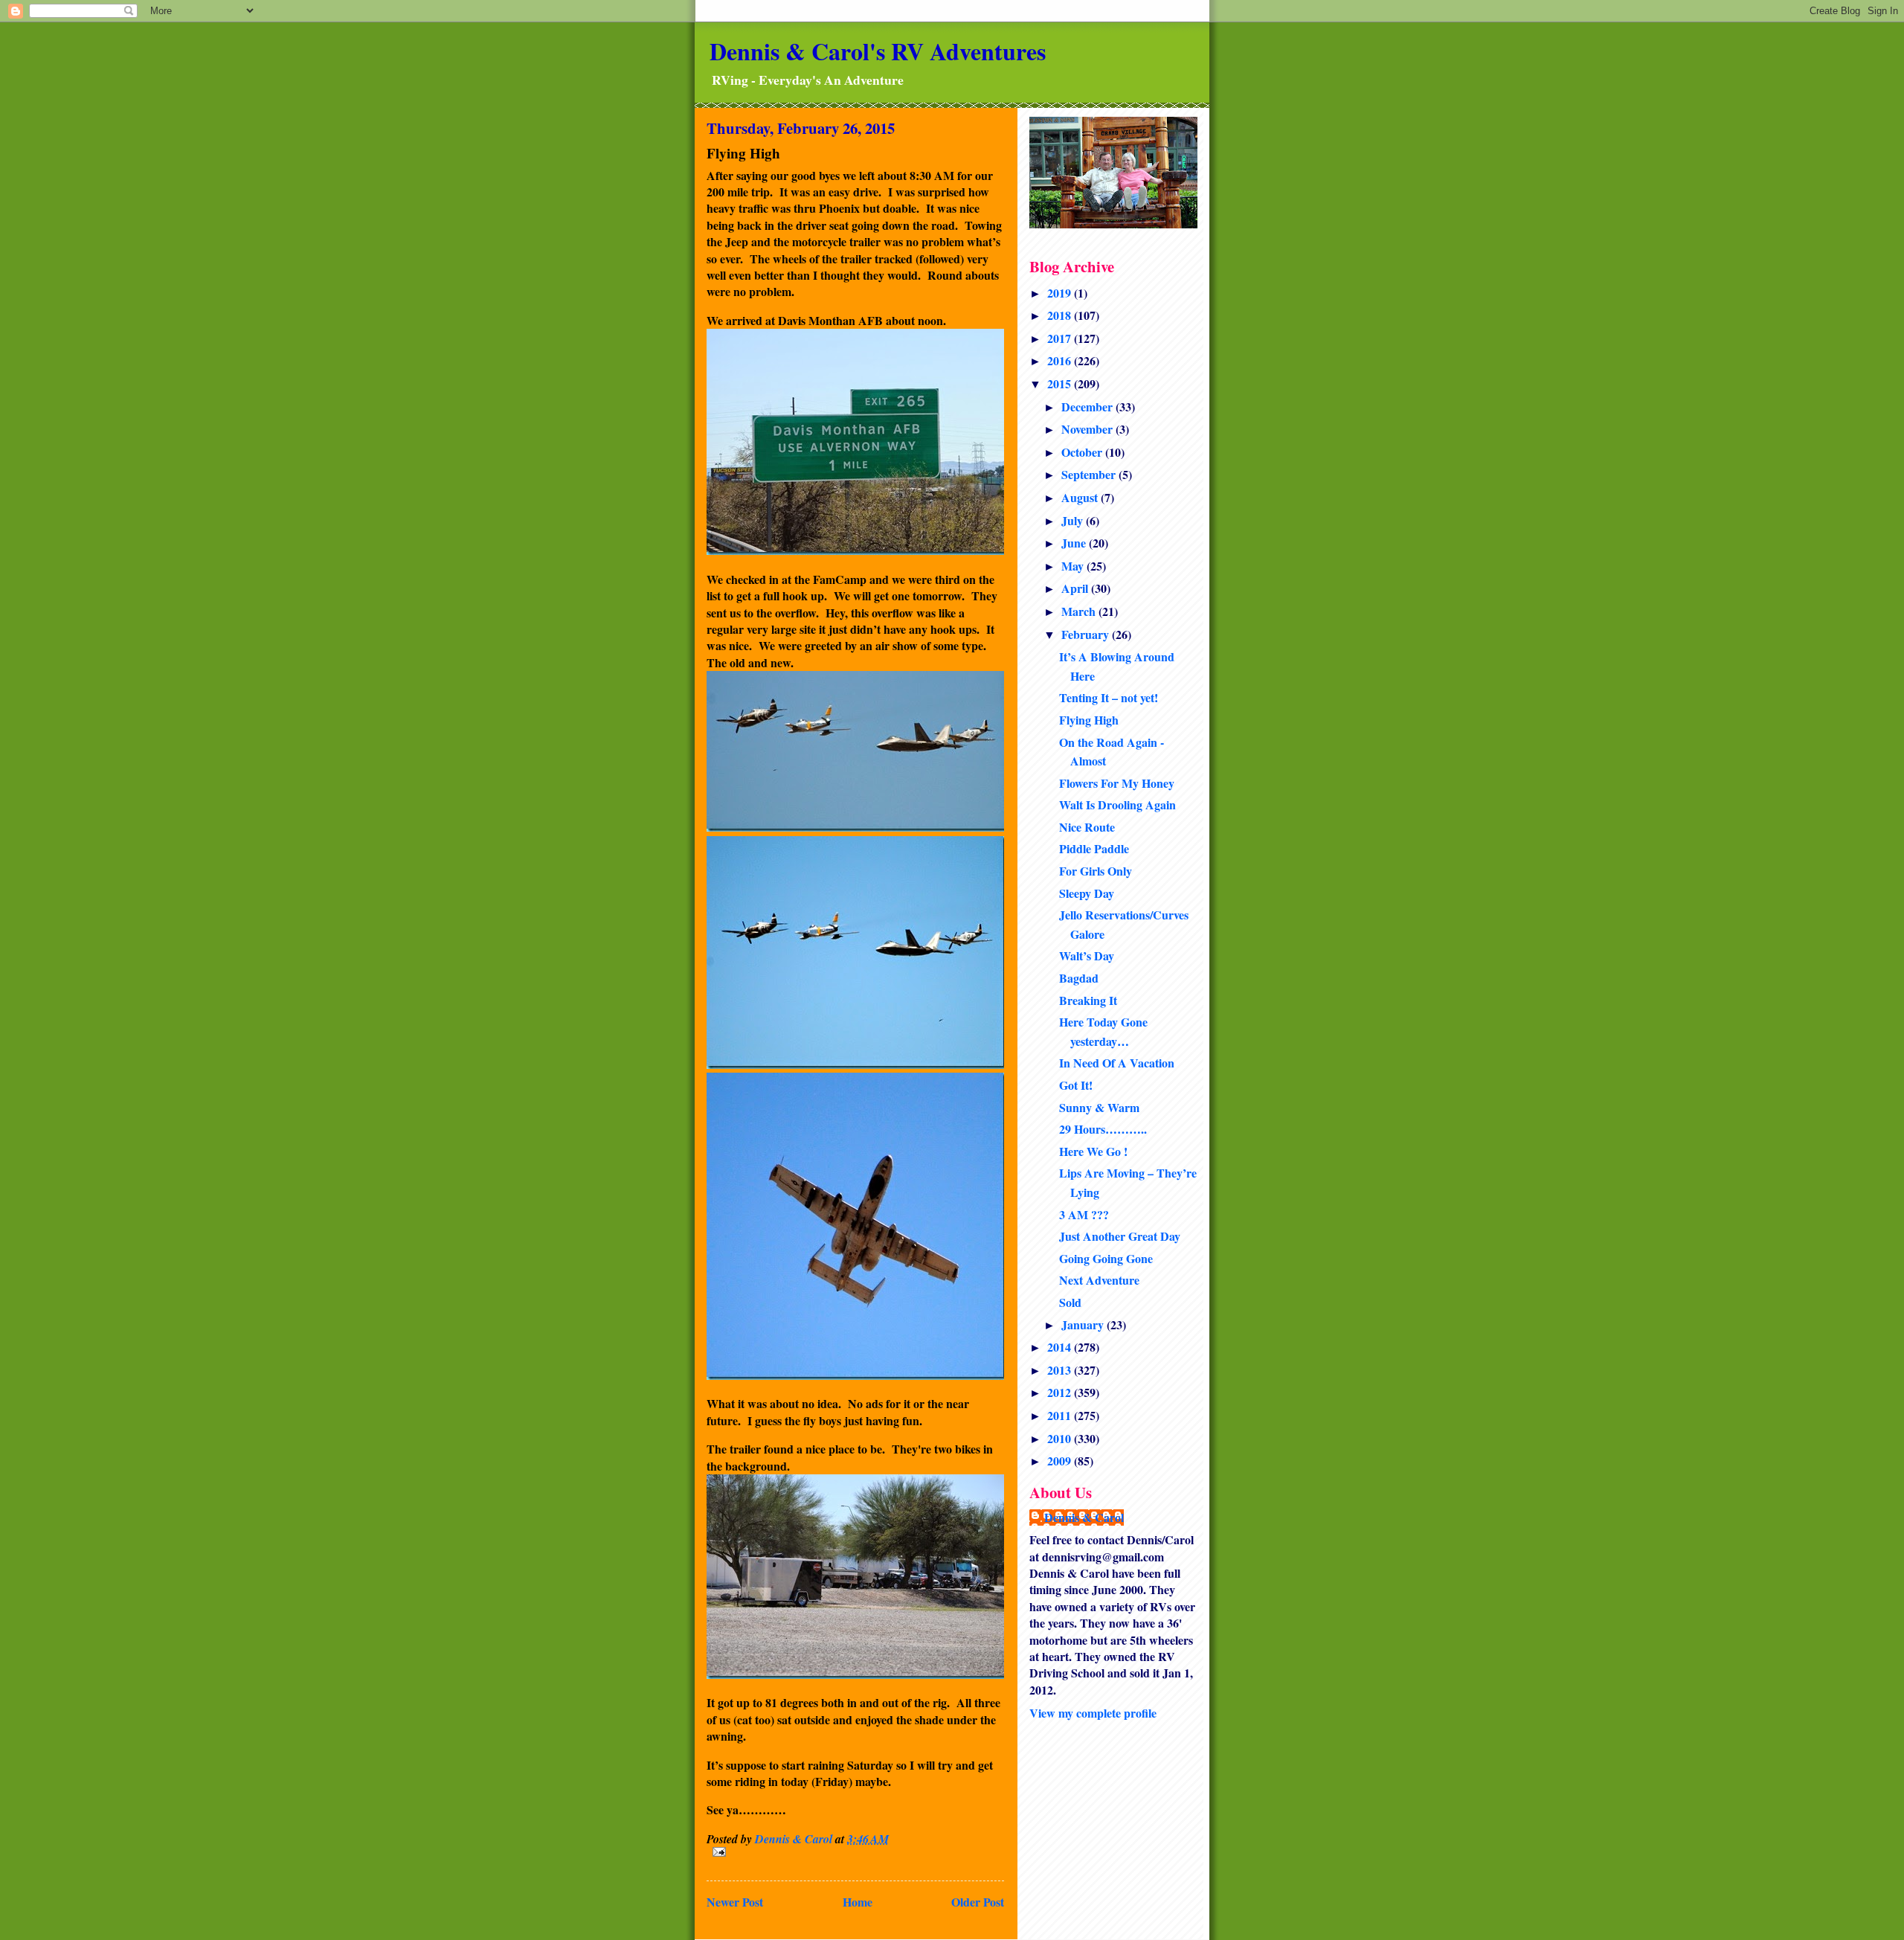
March (1080, 611)
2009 (1061, 1461)
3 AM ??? (1084, 1214)
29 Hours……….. (1103, 1129)
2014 (1061, 1347)
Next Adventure (1099, 1280)
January (1084, 1324)
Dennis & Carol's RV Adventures (878, 51)
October (1083, 452)
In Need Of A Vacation (1117, 1063)
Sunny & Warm (1099, 1107)
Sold (1070, 1302)
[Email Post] (855, 1852)
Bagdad (1079, 978)
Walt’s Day (1087, 955)
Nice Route (1087, 827)
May (1074, 566)
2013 (1061, 1370)
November (1088, 429)
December (1088, 407)
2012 (1061, 1392)
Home (858, 1902)
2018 (1061, 315)
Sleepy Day (1087, 893)
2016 (1061, 360)
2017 (1061, 338)
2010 (1061, 1438)
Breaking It (1088, 1000)
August (1081, 497)
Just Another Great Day (1120, 1236)
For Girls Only (1096, 871)
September (1090, 474)
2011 (1061, 1415)
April (1076, 588)
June (1075, 543)
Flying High (1089, 720)
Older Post (978, 1902)
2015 (1061, 383)
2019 (1061, 293)
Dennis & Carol (1084, 1517)
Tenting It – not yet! (1109, 697)
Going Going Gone (1106, 1258)
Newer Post (735, 1902)
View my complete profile (1093, 1713)
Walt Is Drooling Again (1117, 804)
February (1087, 634)
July (1074, 520)
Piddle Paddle (1094, 848)
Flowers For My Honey (1117, 783)
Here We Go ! (1093, 1151)
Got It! (1076, 1085)
